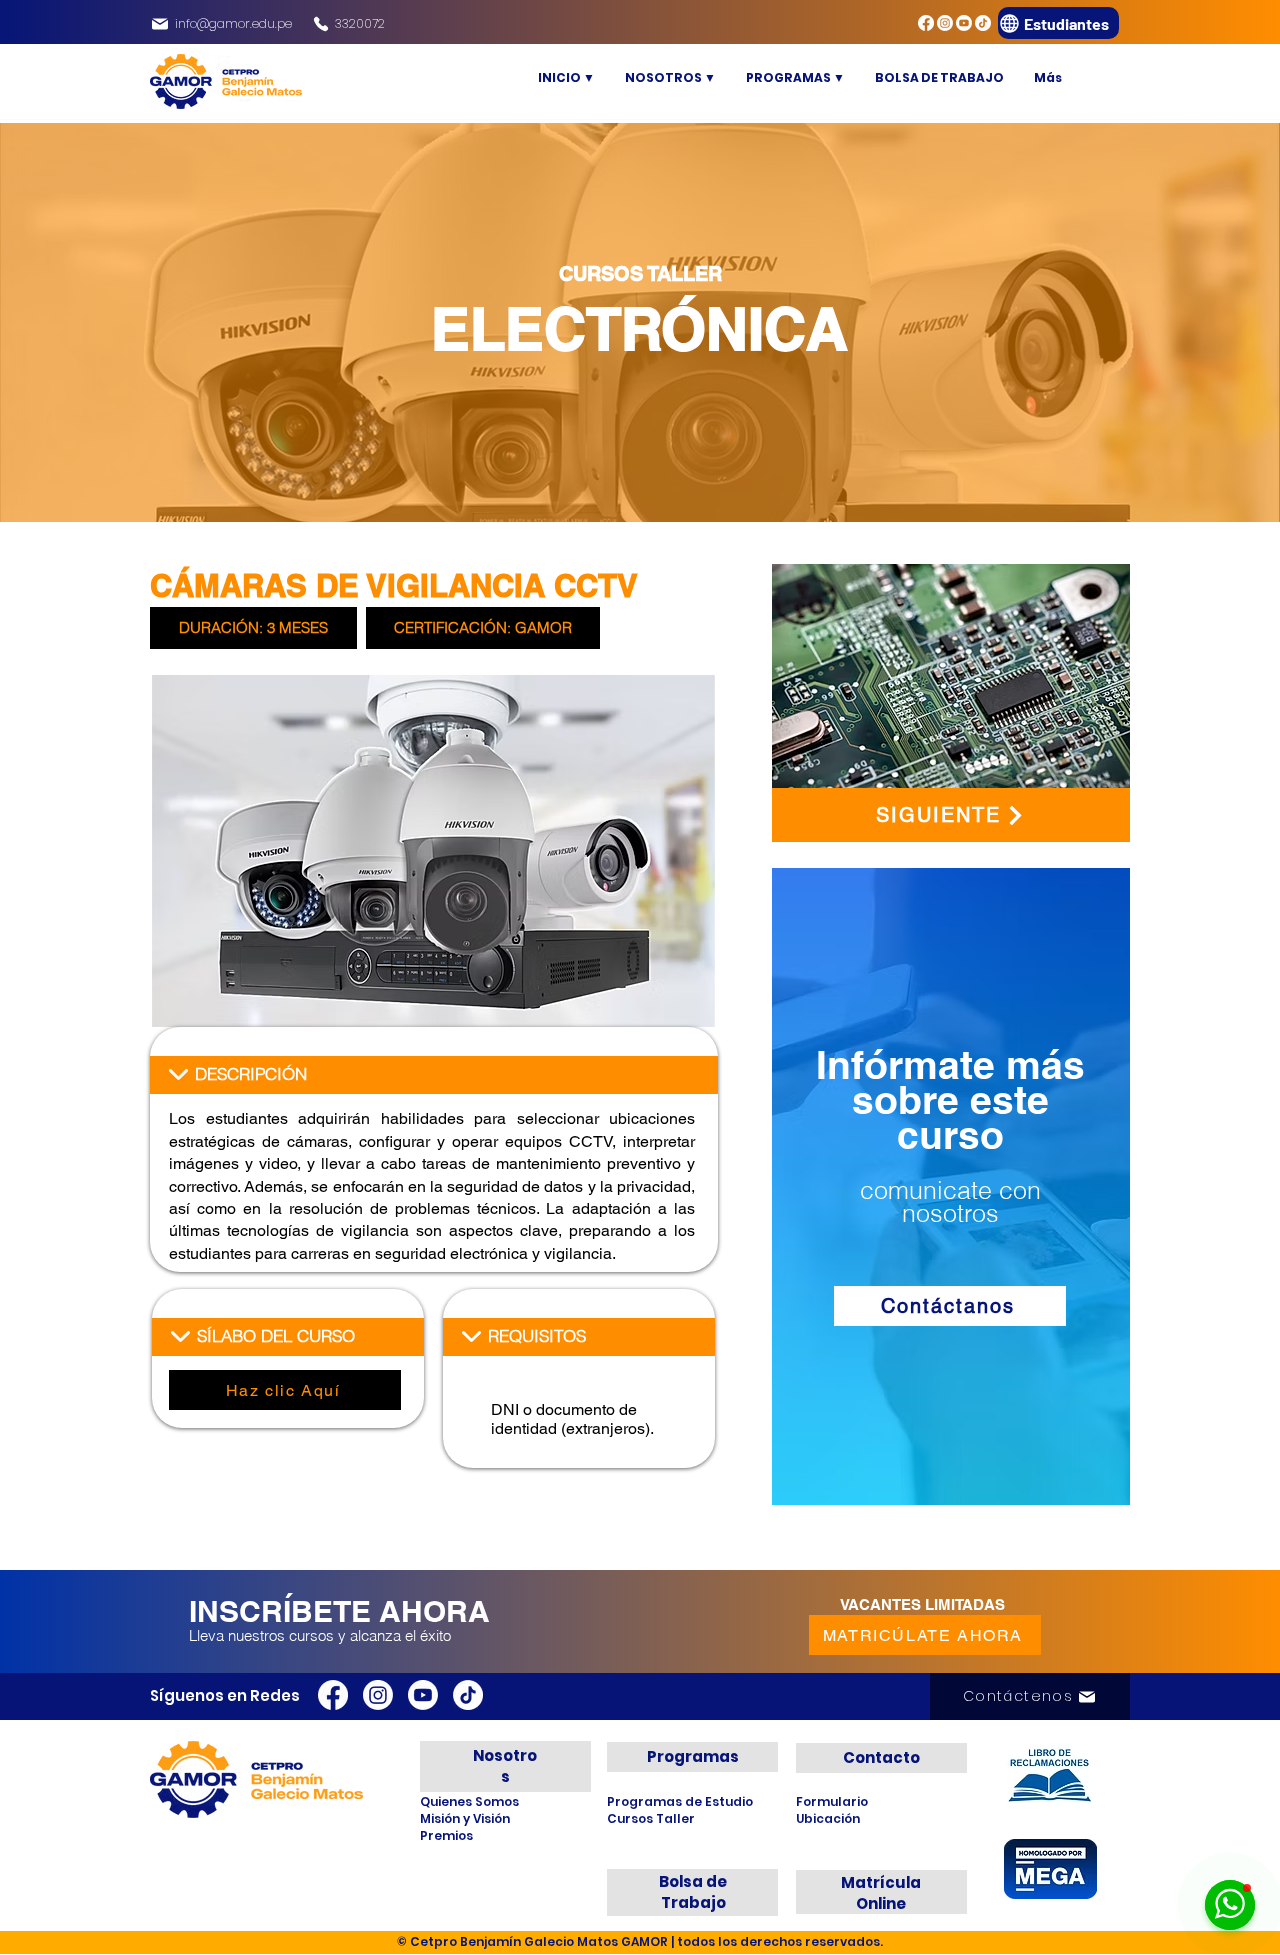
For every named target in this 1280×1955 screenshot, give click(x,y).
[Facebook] (926, 23)
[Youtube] (964, 23)
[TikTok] (983, 23)
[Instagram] (945, 23)
